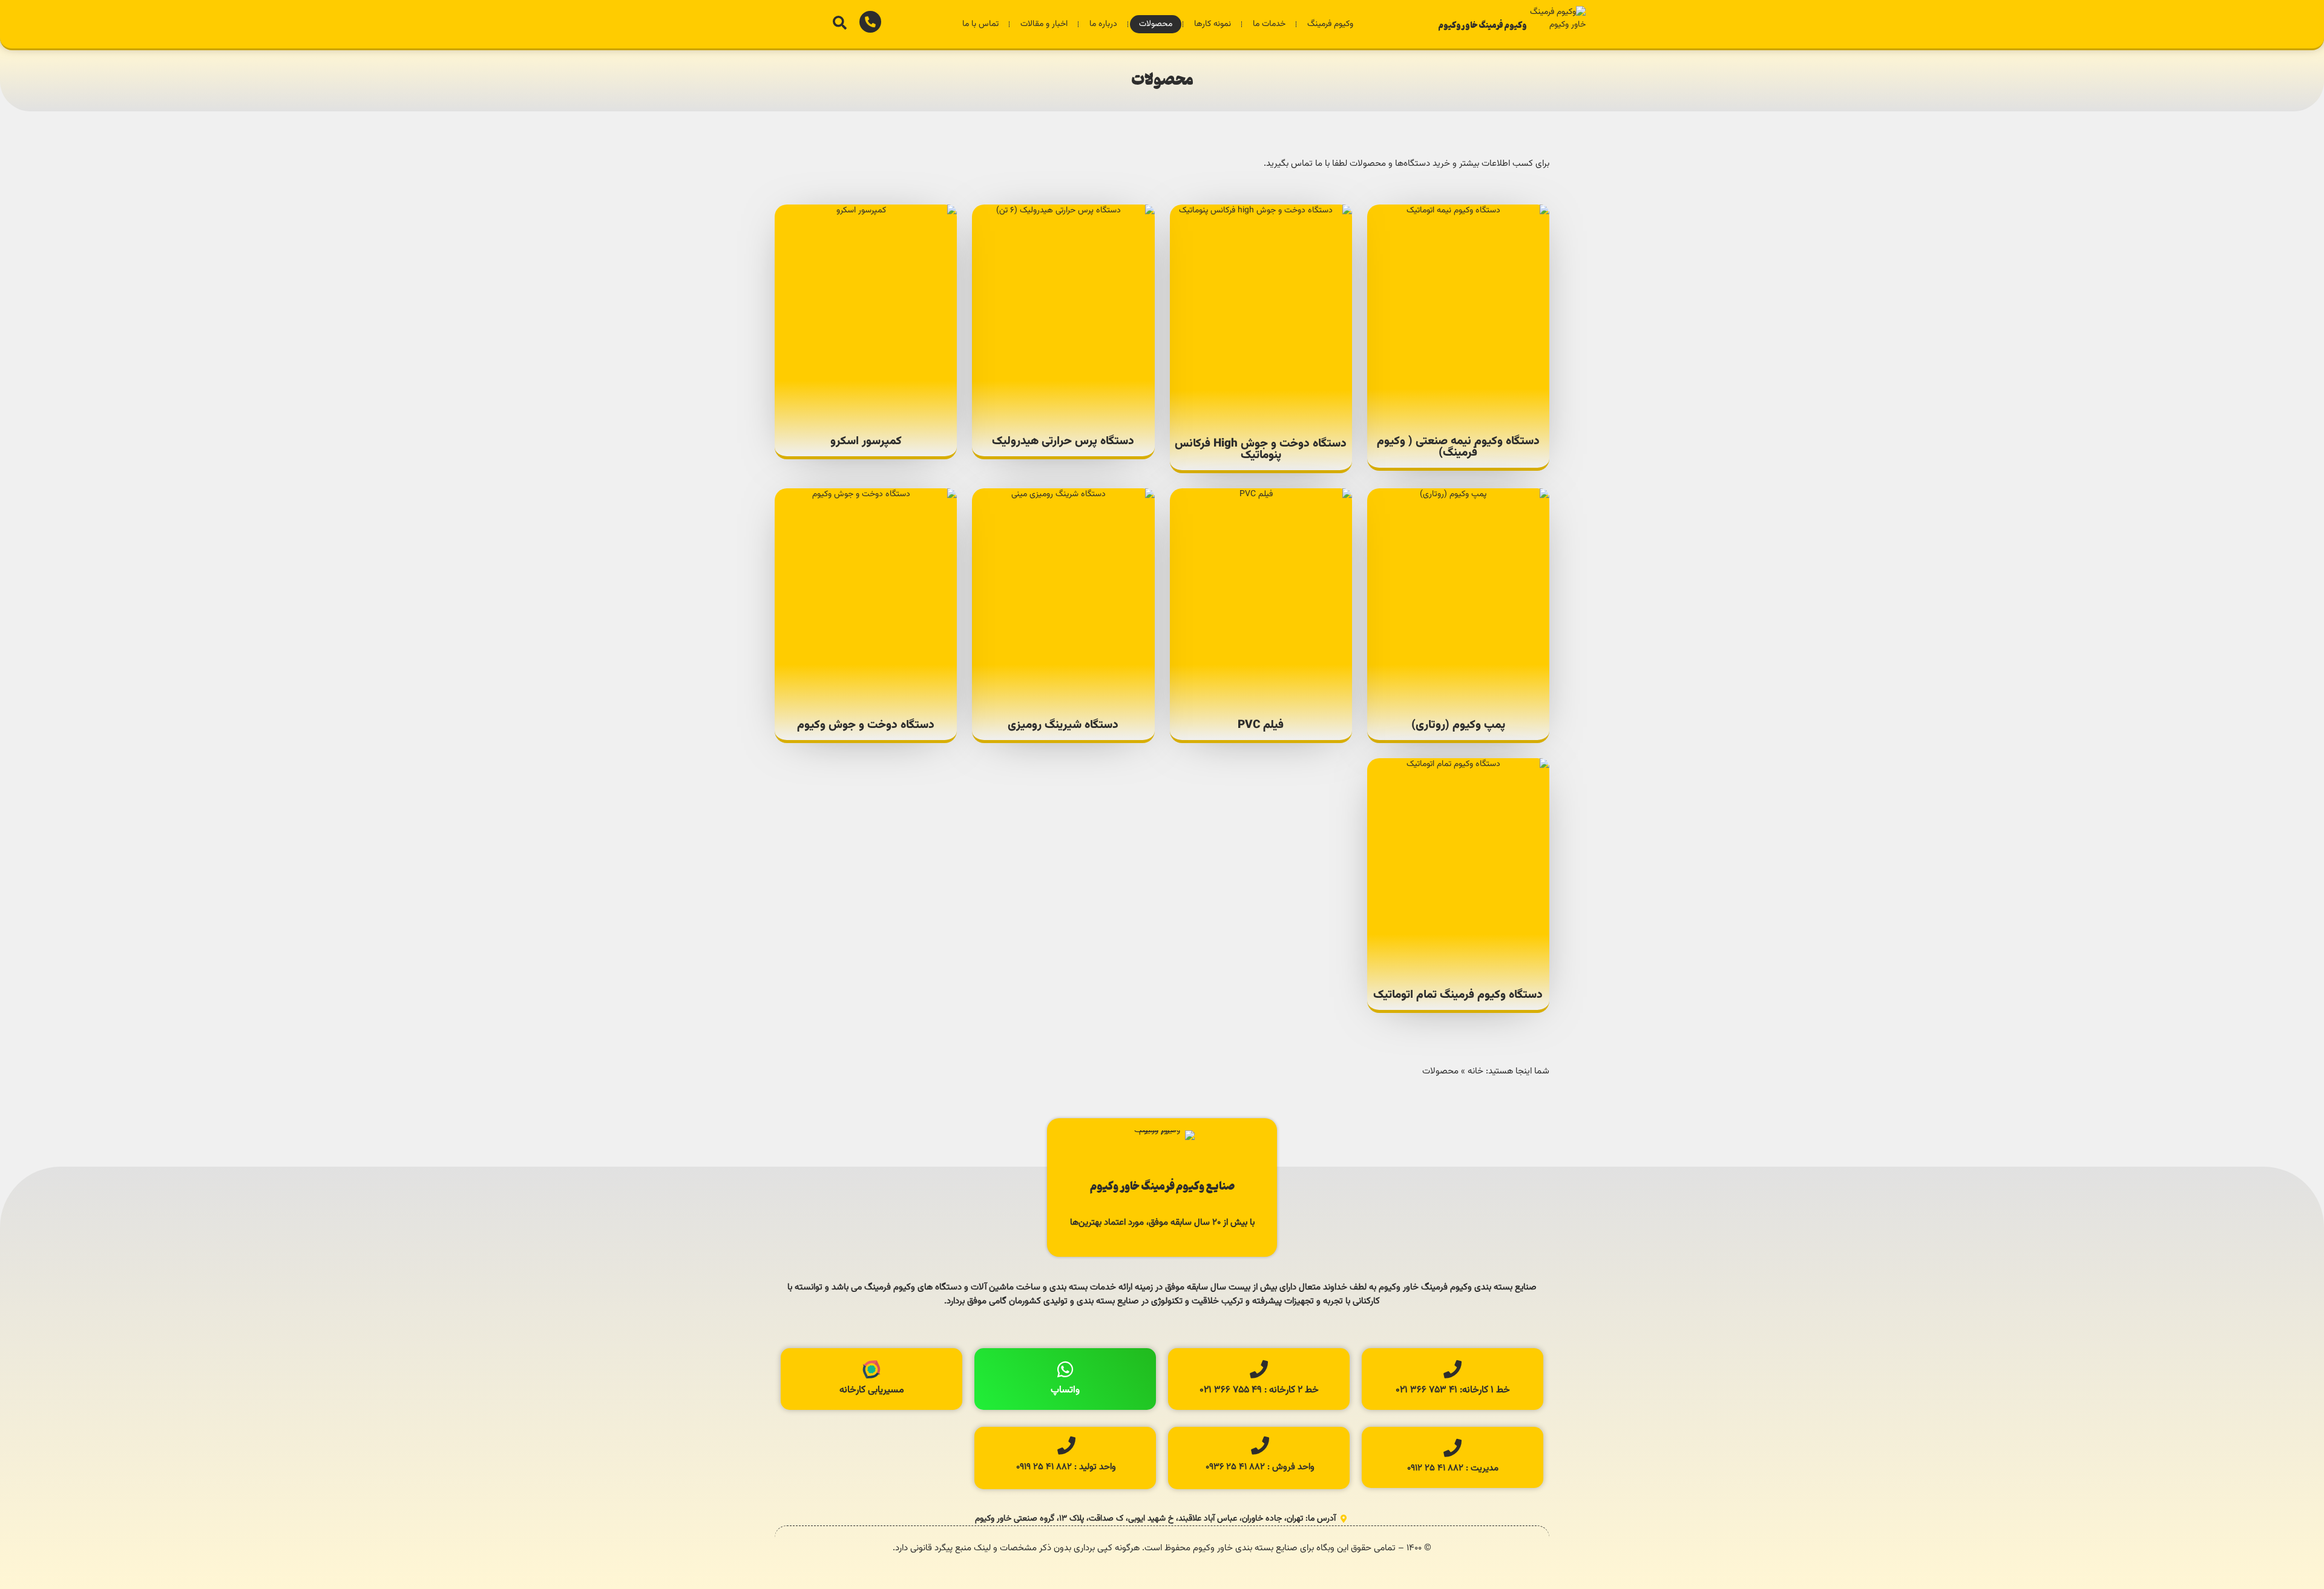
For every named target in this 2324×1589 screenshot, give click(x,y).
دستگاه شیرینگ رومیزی (1063, 725)
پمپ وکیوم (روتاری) (1458, 725)
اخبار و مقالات (1044, 24)
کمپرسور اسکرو (866, 441)
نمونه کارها (1213, 24)
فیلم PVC (1261, 725)
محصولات (1156, 24)
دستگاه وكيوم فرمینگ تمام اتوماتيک (1458, 995)
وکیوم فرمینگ (1330, 24)
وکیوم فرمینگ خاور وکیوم (1482, 25)
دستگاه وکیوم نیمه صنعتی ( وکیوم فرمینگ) (1458, 447)
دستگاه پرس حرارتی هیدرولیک (1063, 441)
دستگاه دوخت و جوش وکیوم (866, 725)
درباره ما (1103, 24)
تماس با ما (980, 24)
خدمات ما (1269, 24)
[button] (840, 23)
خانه (1475, 1071)
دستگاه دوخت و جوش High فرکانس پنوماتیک (1261, 450)
